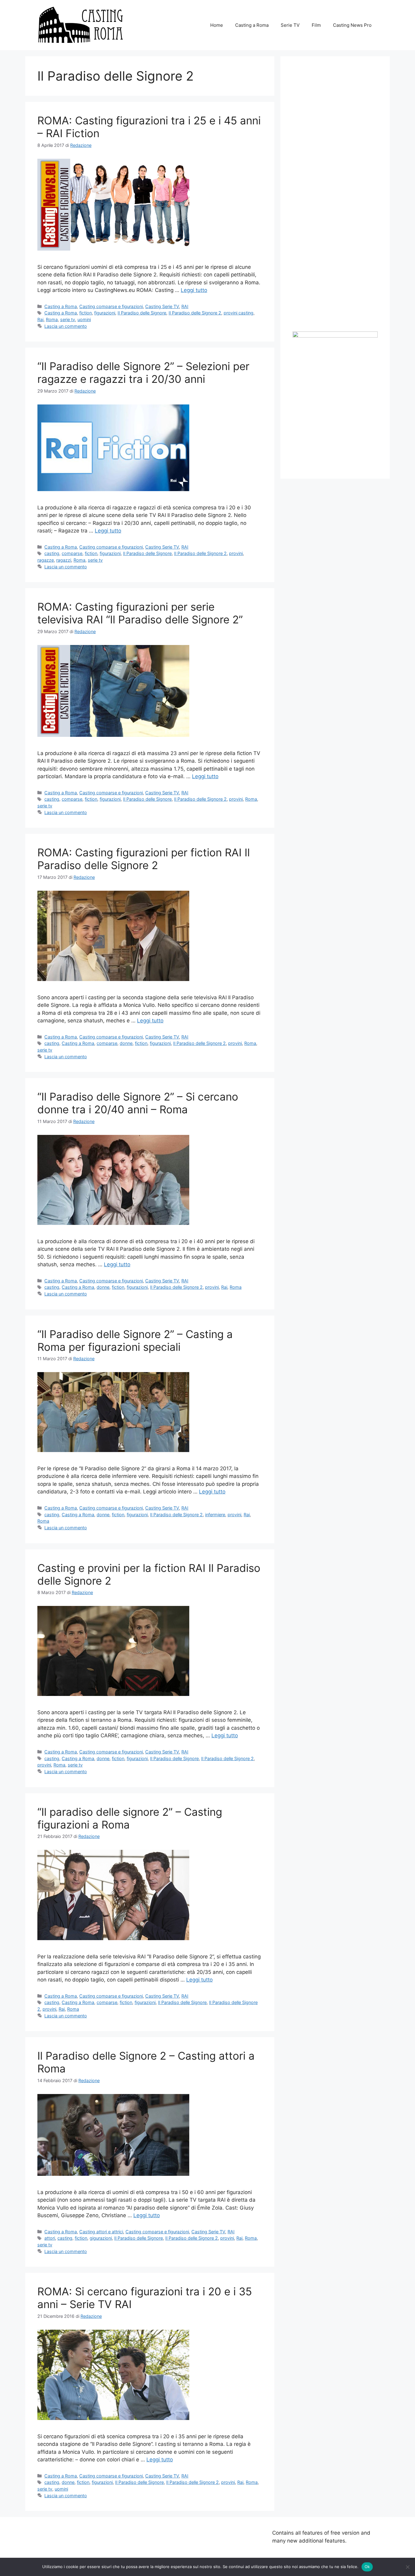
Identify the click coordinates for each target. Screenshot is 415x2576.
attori (50, 2238)
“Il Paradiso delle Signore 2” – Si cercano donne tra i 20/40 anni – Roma (138, 1103)
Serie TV (290, 25)
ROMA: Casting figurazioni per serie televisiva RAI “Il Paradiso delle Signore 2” (140, 613)
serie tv (68, 319)
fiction (86, 313)
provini (236, 553)
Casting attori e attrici (101, 2232)
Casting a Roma (252, 25)
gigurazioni (101, 2238)
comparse (72, 553)
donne (126, 1043)
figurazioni (105, 313)
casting (52, 553)
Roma (52, 319)
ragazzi (64, 560)
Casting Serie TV (162, 306)
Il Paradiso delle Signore (142, 313)
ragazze (46, 560)
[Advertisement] (338, 238)
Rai (40, 319)
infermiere (215, 1515)
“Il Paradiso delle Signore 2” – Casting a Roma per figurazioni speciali (135, 1340)
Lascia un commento (66, 326)
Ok (367, 2567)
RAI (185, 306)
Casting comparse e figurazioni (111, 306)
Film (316, 25)
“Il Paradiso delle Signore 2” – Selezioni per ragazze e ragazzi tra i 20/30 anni (143, 373)
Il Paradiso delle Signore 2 (195, 313)
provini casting (238, 313)
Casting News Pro (352, 25)
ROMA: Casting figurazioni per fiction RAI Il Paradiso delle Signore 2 (144, 859)
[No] (407, 2567)
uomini (84, 319)
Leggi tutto (194, 290)
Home (217, 25)
